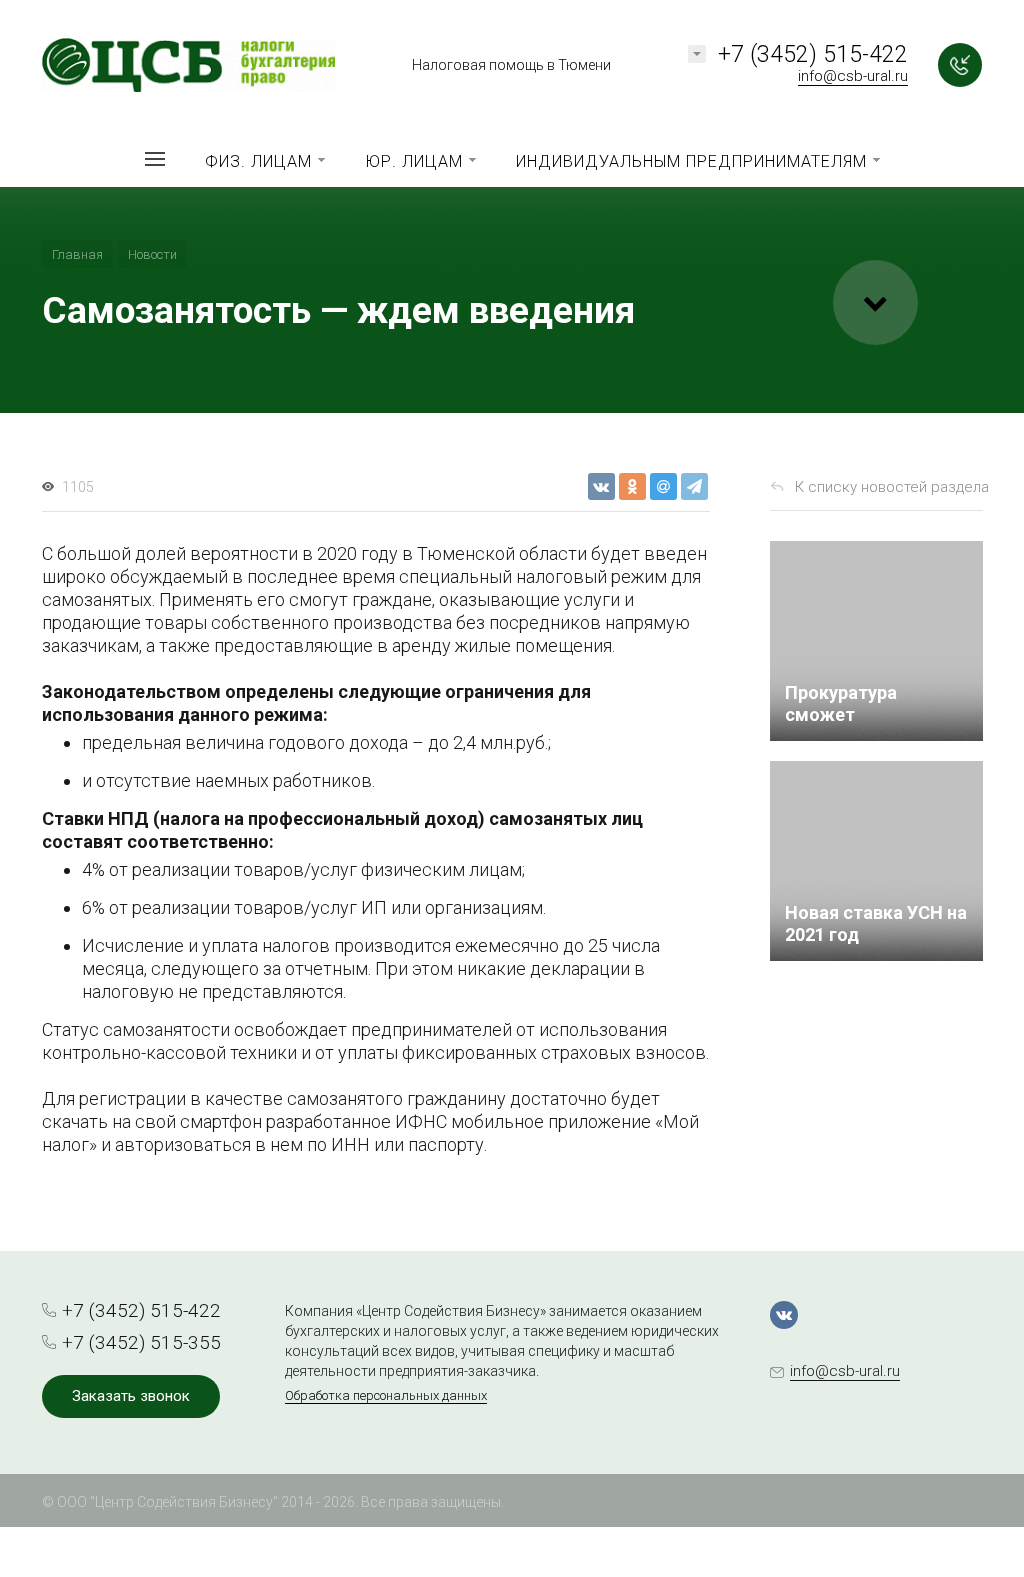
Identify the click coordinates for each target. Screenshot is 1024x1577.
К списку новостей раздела (892, 487)
